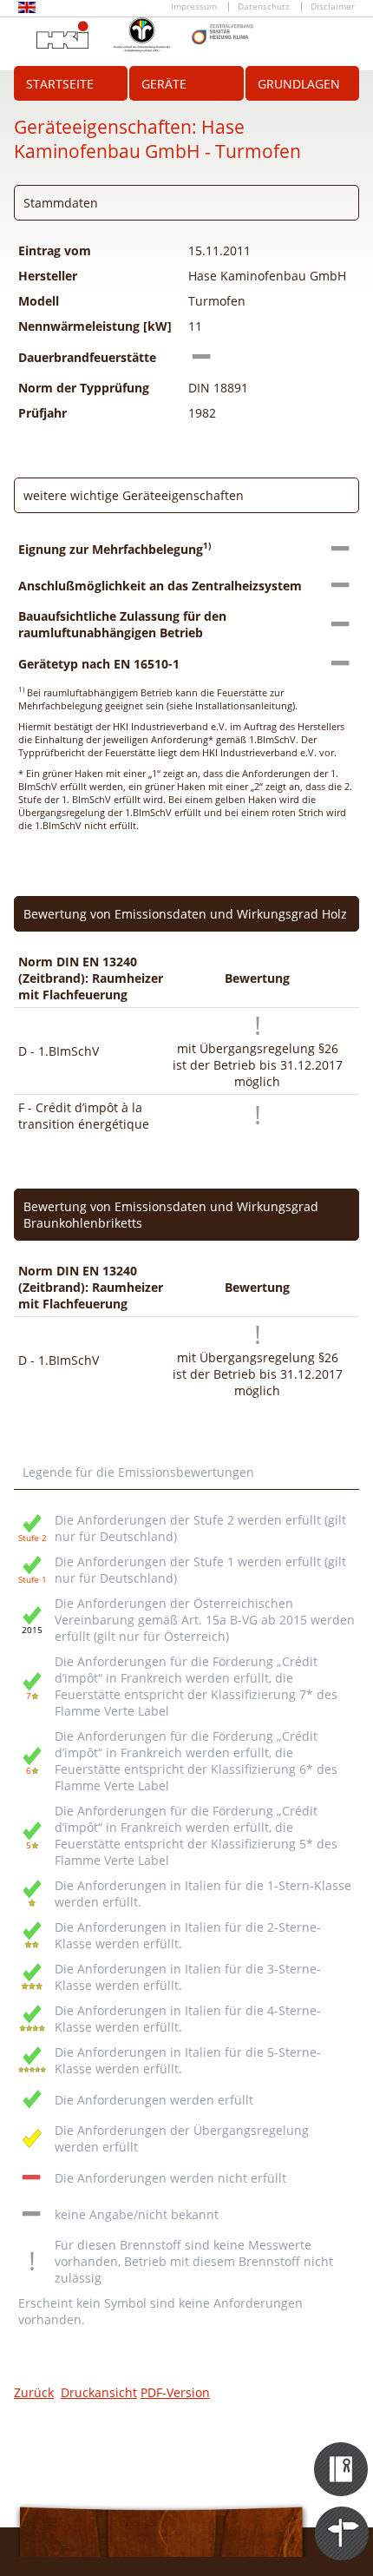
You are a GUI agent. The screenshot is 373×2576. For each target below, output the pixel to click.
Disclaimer (333, 7)
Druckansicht (99, 2392)
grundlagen (299, 84)
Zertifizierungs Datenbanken (342, 2454)
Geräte (164, 84)
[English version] (27, 10)
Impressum (194, 7)
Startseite (60, 84)
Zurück (34, 2392)
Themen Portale (342, 2518)
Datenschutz (264, 7)
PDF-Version (175, 2392)
